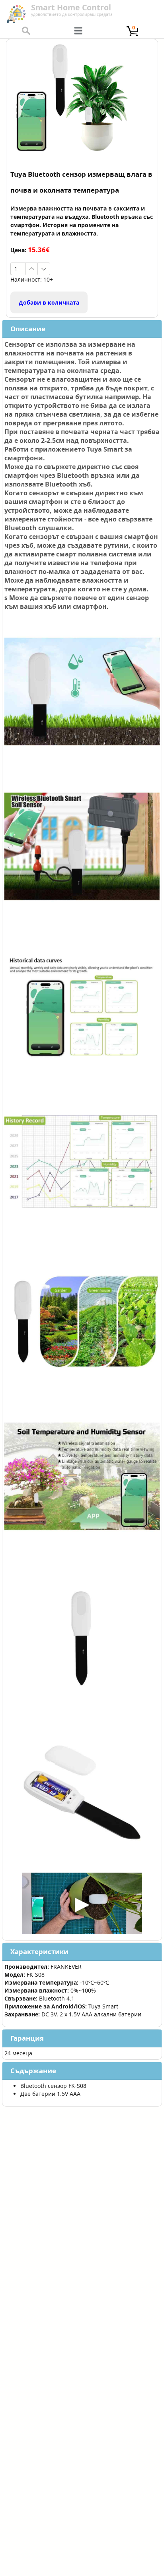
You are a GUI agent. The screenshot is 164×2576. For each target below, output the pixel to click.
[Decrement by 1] (44, 269)
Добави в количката (49, 302)
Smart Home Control (71, 7)
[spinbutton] (18, 269)
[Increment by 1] (32, 269)
